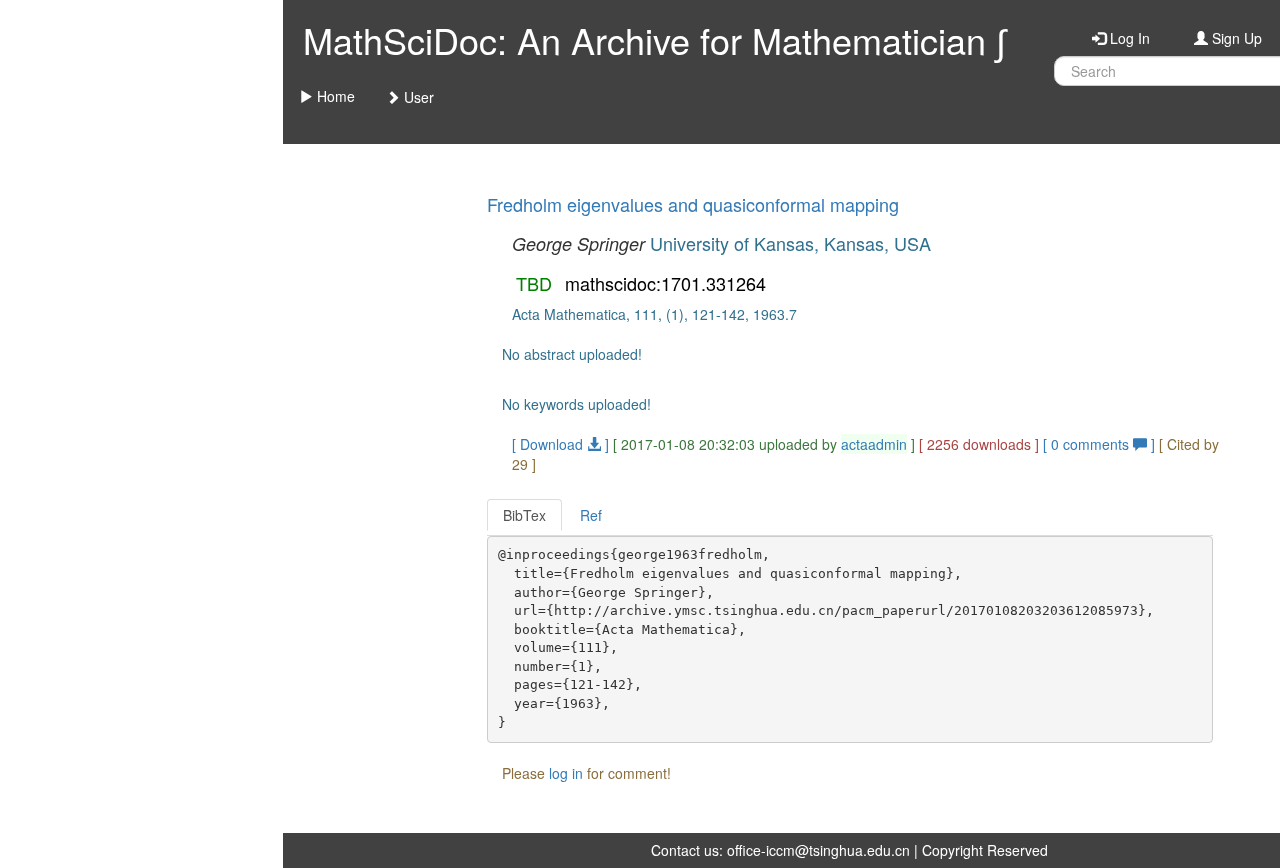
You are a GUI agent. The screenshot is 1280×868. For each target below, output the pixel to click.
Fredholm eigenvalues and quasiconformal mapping (693, 204)
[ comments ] (1101, 444)
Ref (591, 515)
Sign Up (1235, 38)
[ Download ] (560, 444)
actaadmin (874, 444)
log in (566, 773)
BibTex (524, 515)
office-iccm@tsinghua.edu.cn (818, 850)
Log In (1128, 38)
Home (334, 96)
